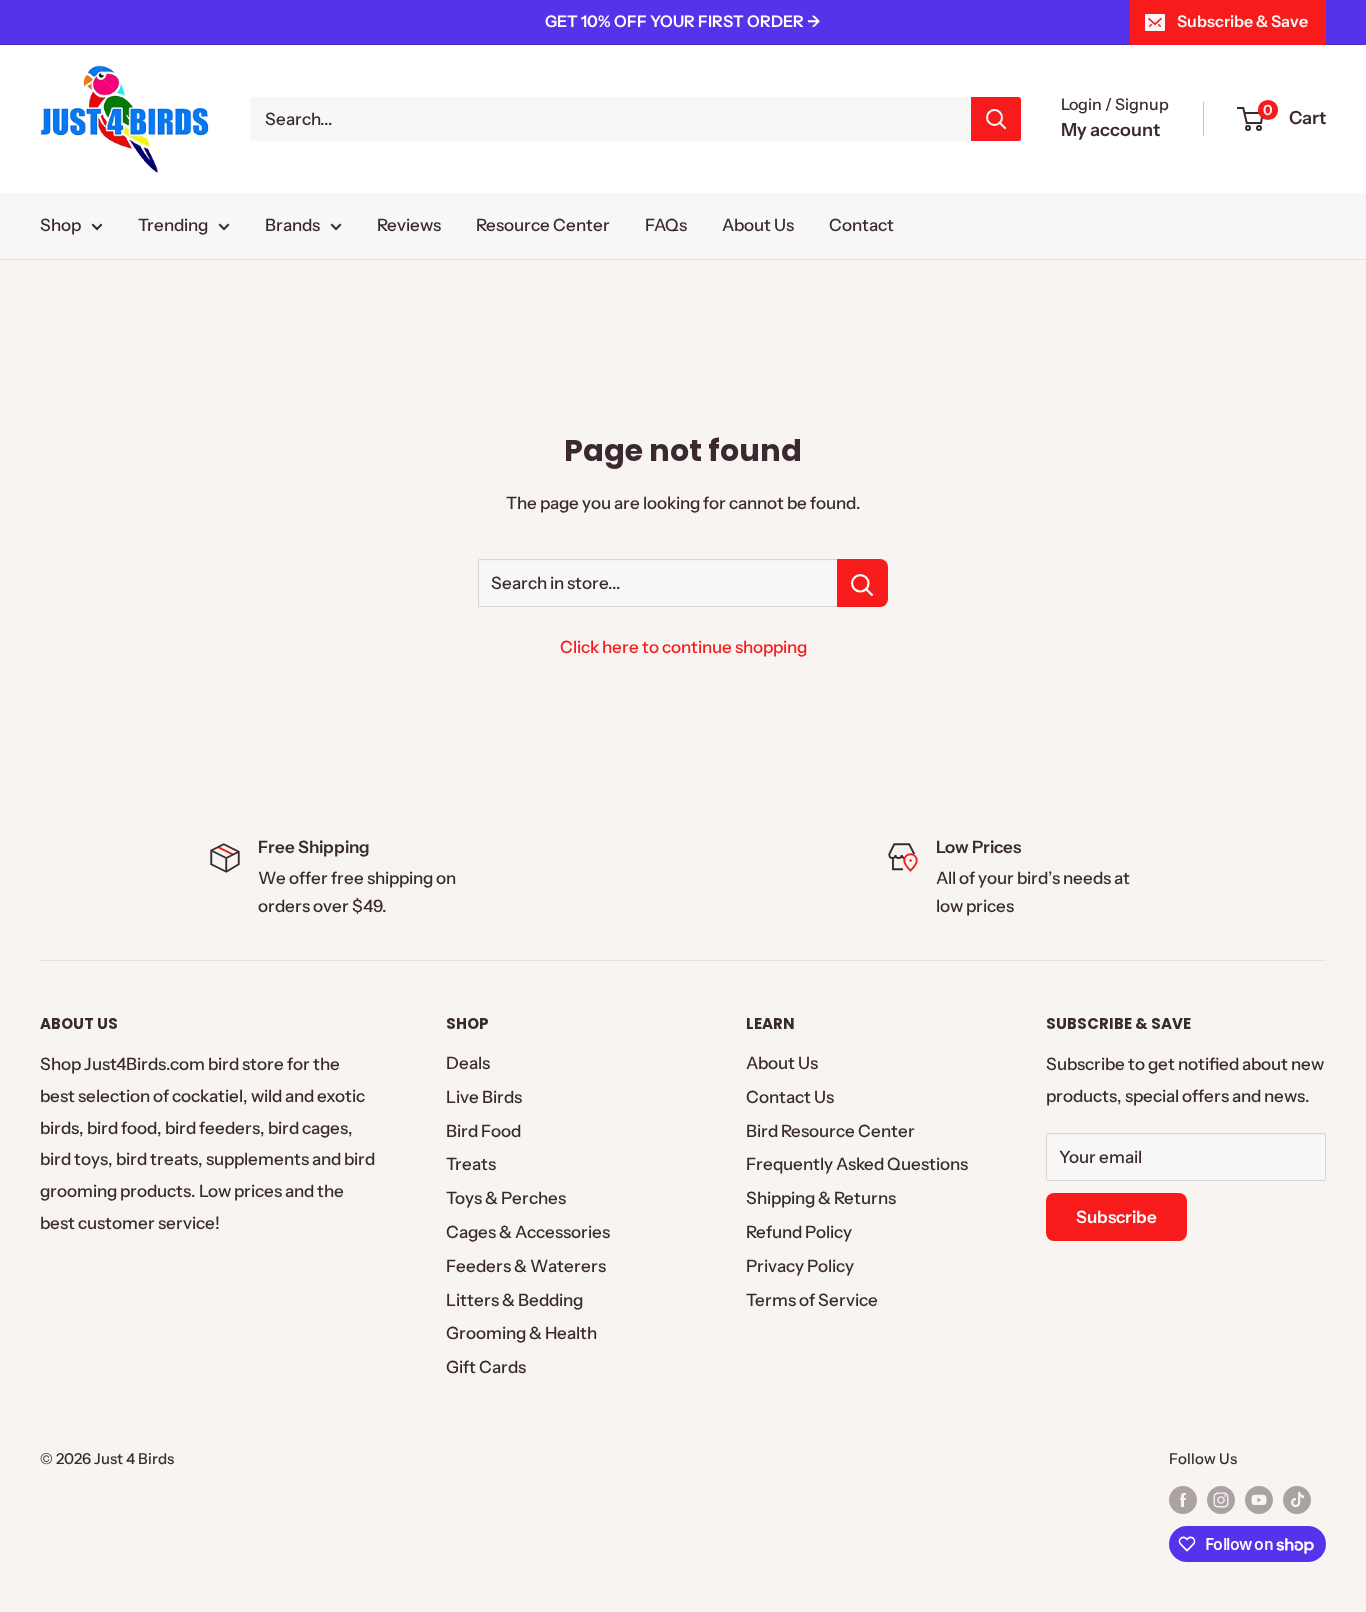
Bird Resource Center (830, 1131)
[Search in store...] (862, 583)
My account (1110, 130)
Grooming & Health (521, 1333)
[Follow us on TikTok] (1297, 1499)
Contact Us (790, 1097)
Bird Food (483, 1131)
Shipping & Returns (821, 1198)
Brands (292, 225)
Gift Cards (486, 1367)
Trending (173, 225)
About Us (758, 225)
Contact (861, 225)
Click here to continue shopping (683, 647)
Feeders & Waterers (526, 1266)
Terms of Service (812, 1300)
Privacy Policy (800, 1266)
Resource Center (543, 225)
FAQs (666, 225)
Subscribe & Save (1242, 21)
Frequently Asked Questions (857, 1164)
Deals (468, 1063)
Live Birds (484, 1097)
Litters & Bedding (514, 1300)
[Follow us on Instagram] (1221, 1499)
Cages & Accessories (528, 1232)
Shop (60, 225)
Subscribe (1116, 1217)
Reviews (409, 225)
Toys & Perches (506, 1198)
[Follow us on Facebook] (1183, 1499)
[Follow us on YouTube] (1259, 1499)
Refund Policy (799, 1232)
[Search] (996, 119)
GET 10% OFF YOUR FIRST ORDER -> (683, 21)
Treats (471, 1164)
